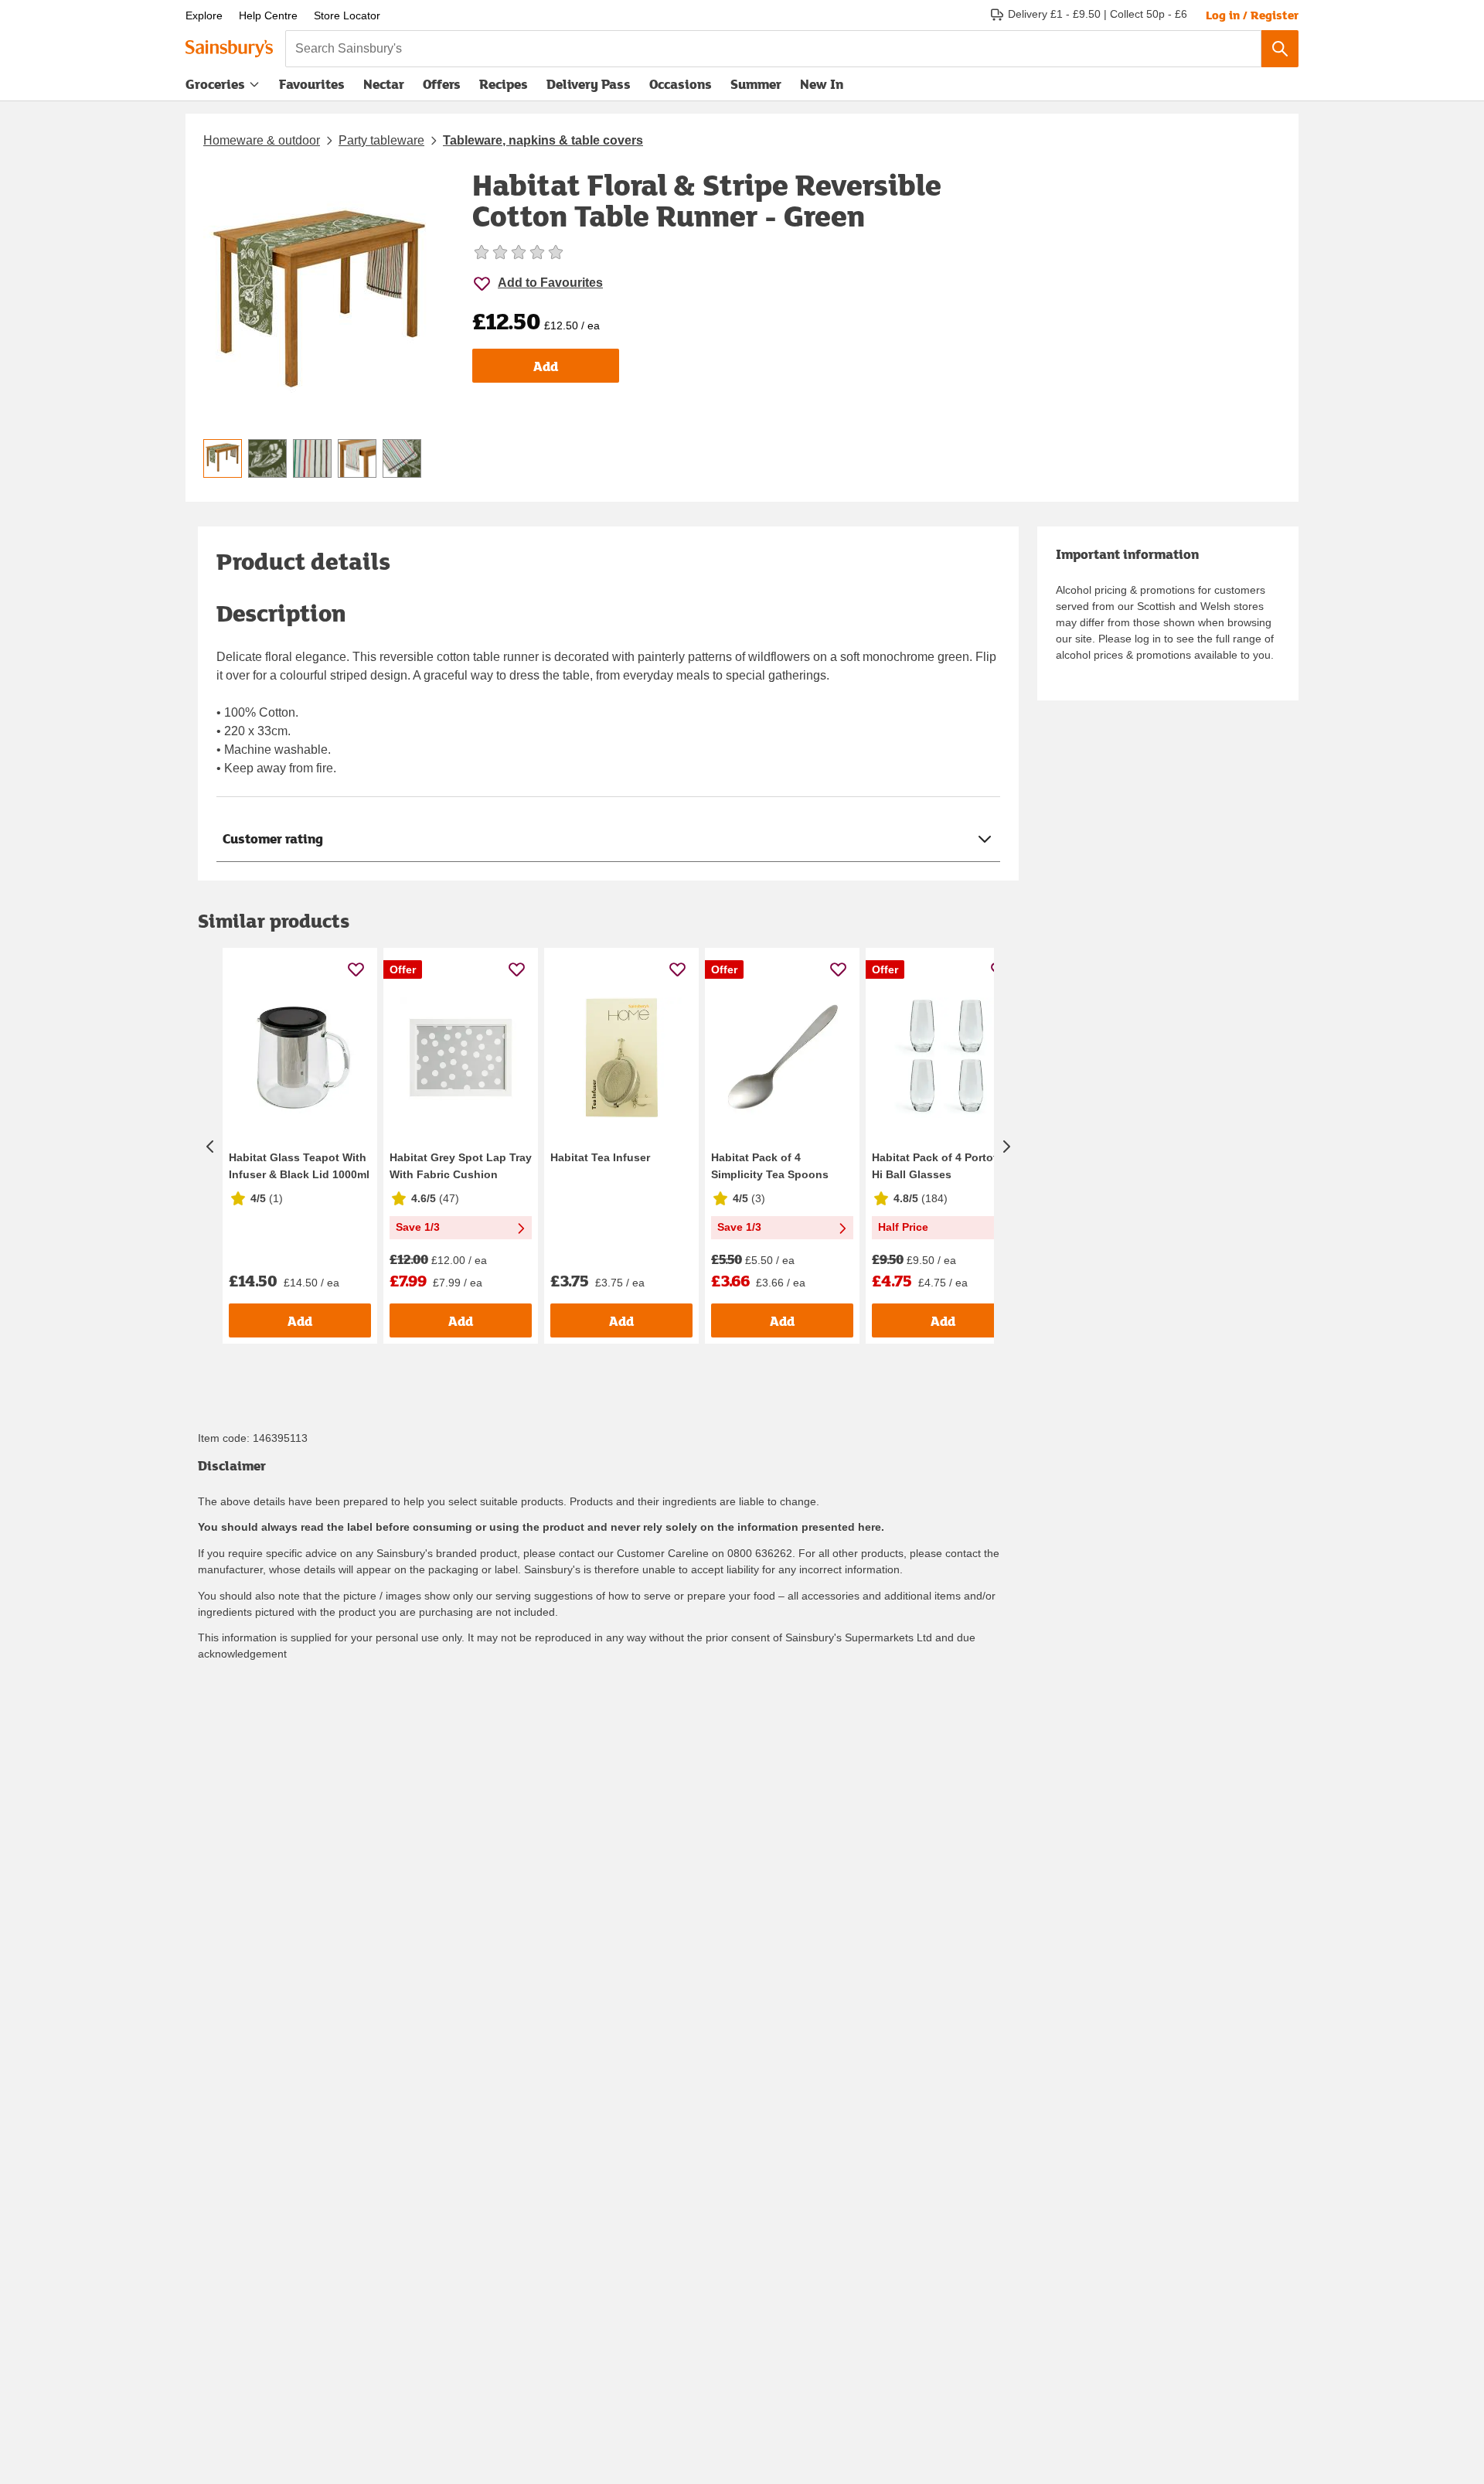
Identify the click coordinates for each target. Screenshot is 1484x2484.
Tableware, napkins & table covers (543, 140)
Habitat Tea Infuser (600, 1157)
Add (546, 366)
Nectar (384, 84)
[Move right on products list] (1006, 1146)
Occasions (681, 84)
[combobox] (773, 49)
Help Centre (268, 15)
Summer (756, 84)
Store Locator (347, 15)
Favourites (312, 84)
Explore (204, 15)
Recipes (504, 84)
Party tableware (381, 140)
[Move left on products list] (210, 1146)
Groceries (215, 84)
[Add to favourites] (356, 969)
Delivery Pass (589, 87)
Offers (442, 84)
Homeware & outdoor (262, 140)
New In (822, 84)
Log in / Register (1252, 15)
